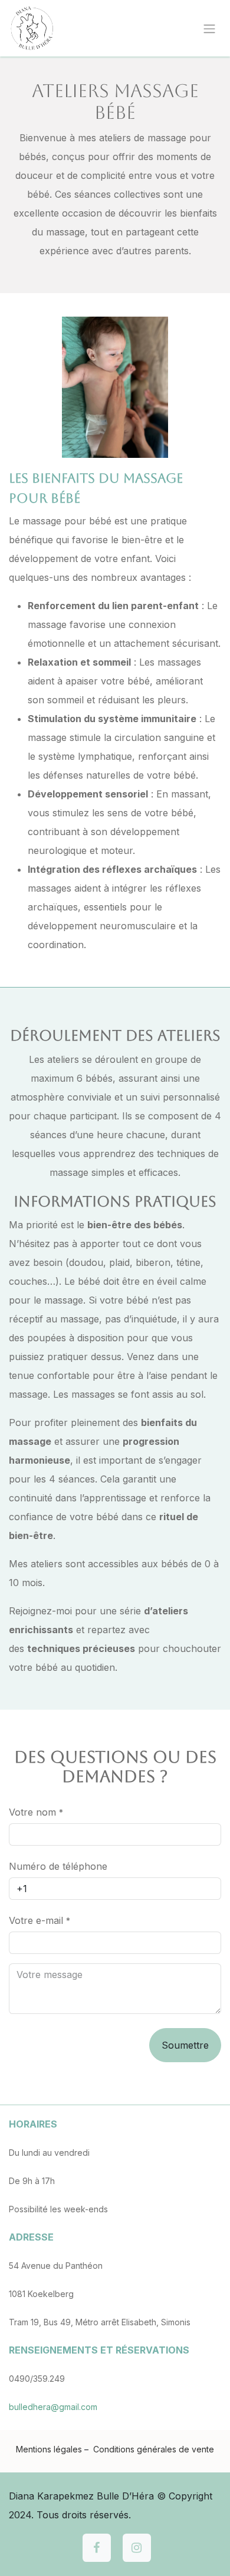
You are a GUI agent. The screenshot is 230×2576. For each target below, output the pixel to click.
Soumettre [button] (185, 2045)
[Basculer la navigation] (209, 28)
